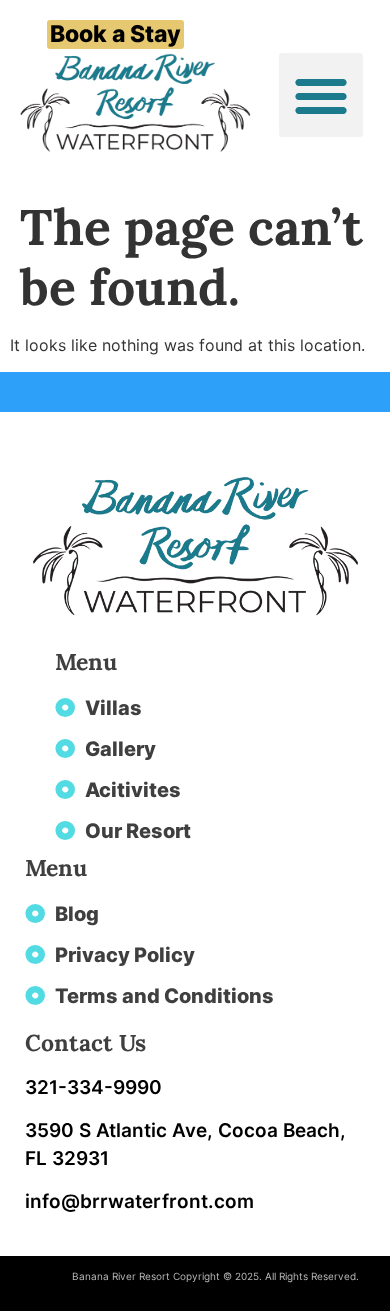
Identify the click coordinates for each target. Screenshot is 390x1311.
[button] (321, 95)
